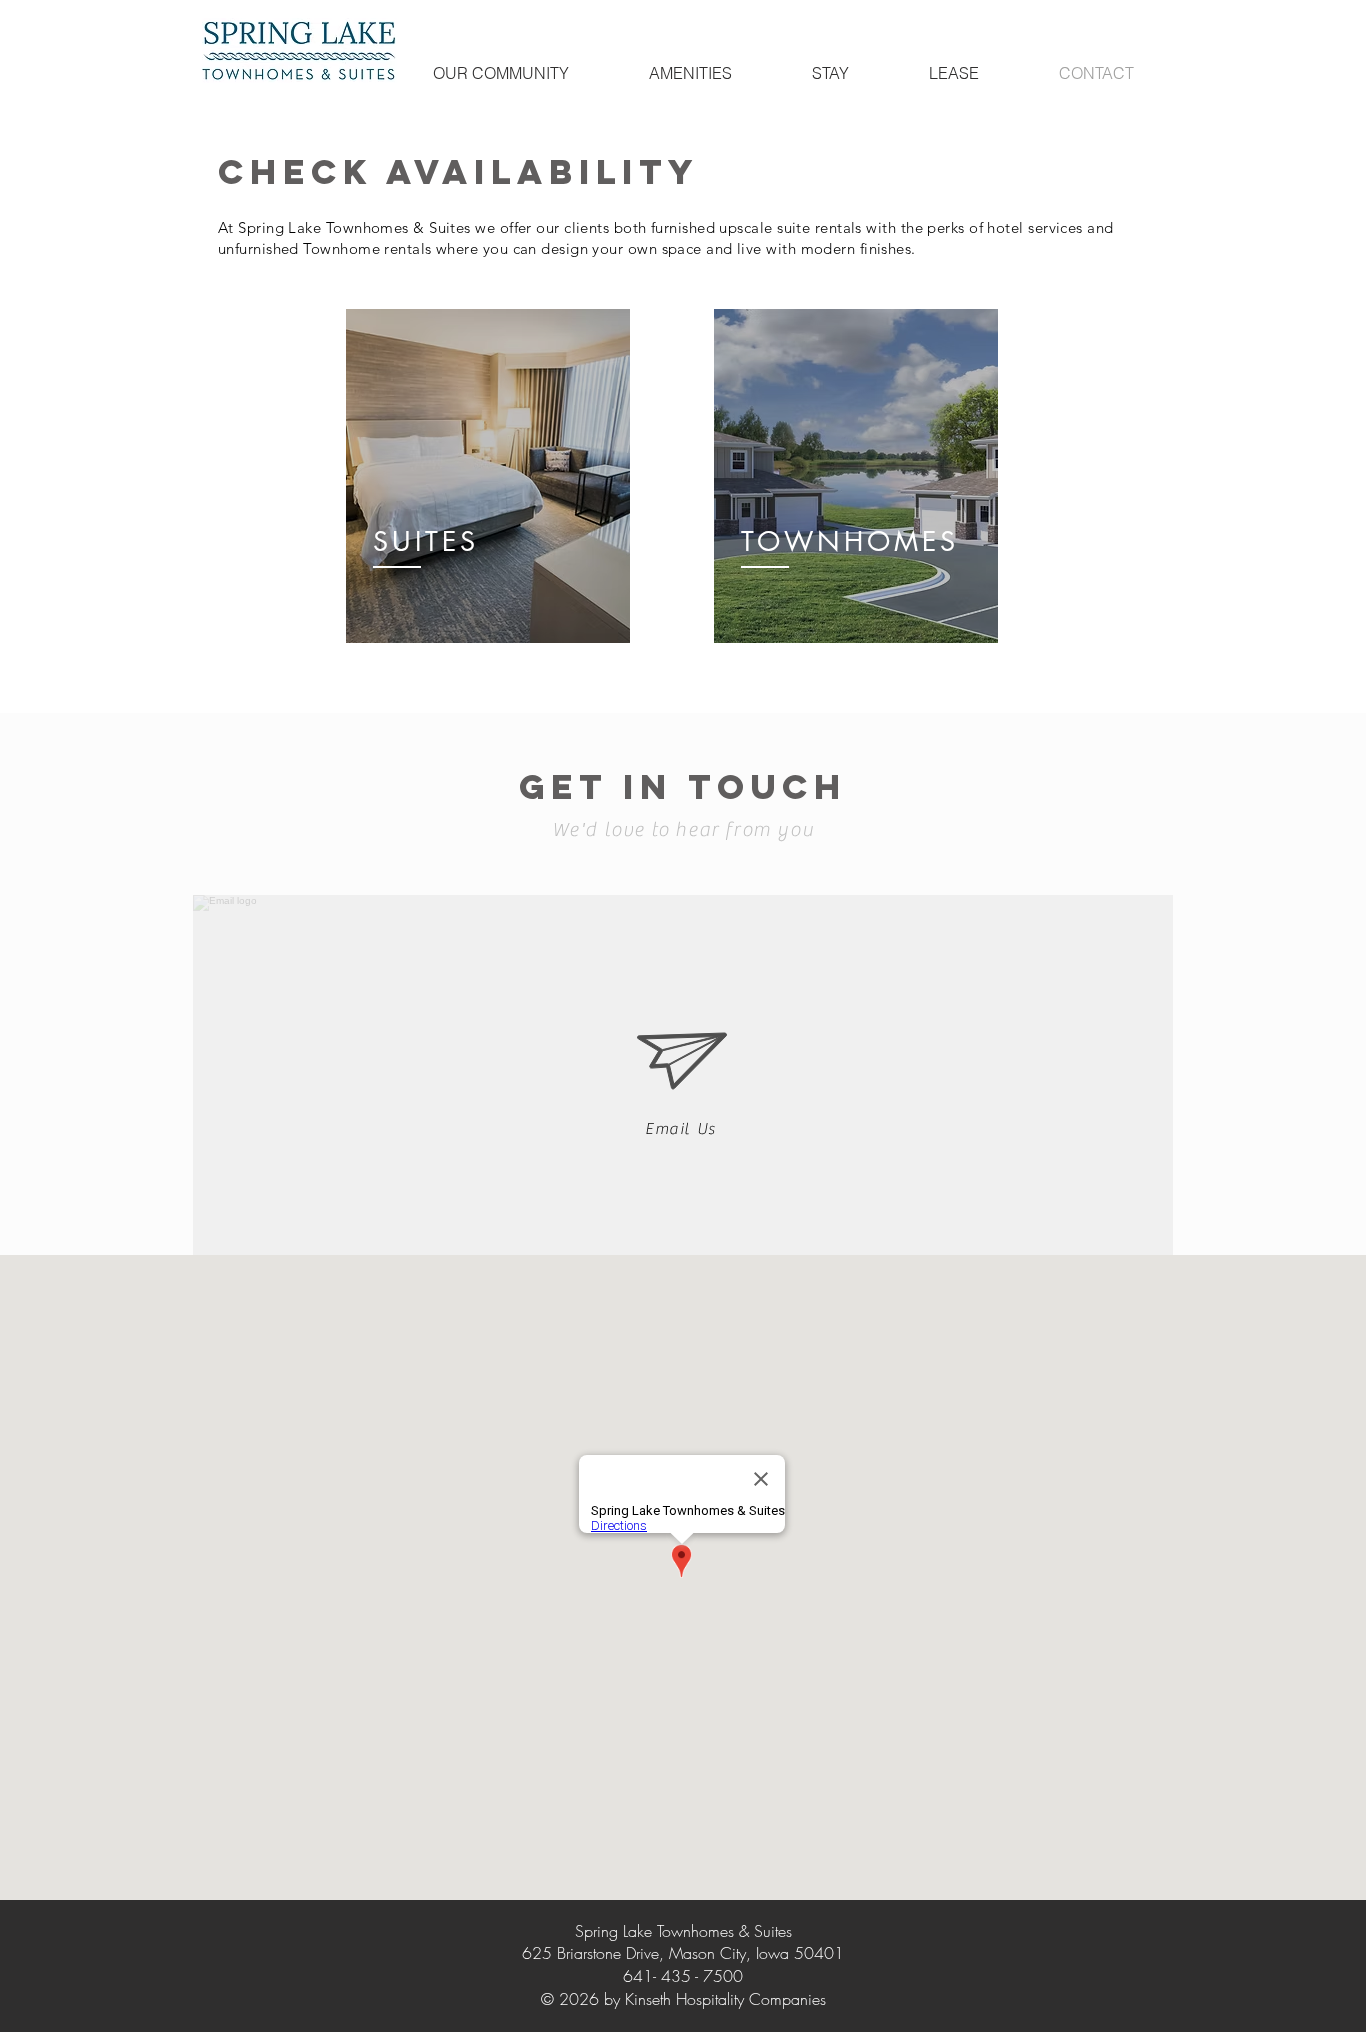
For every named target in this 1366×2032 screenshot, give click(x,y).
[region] (488, 476)
